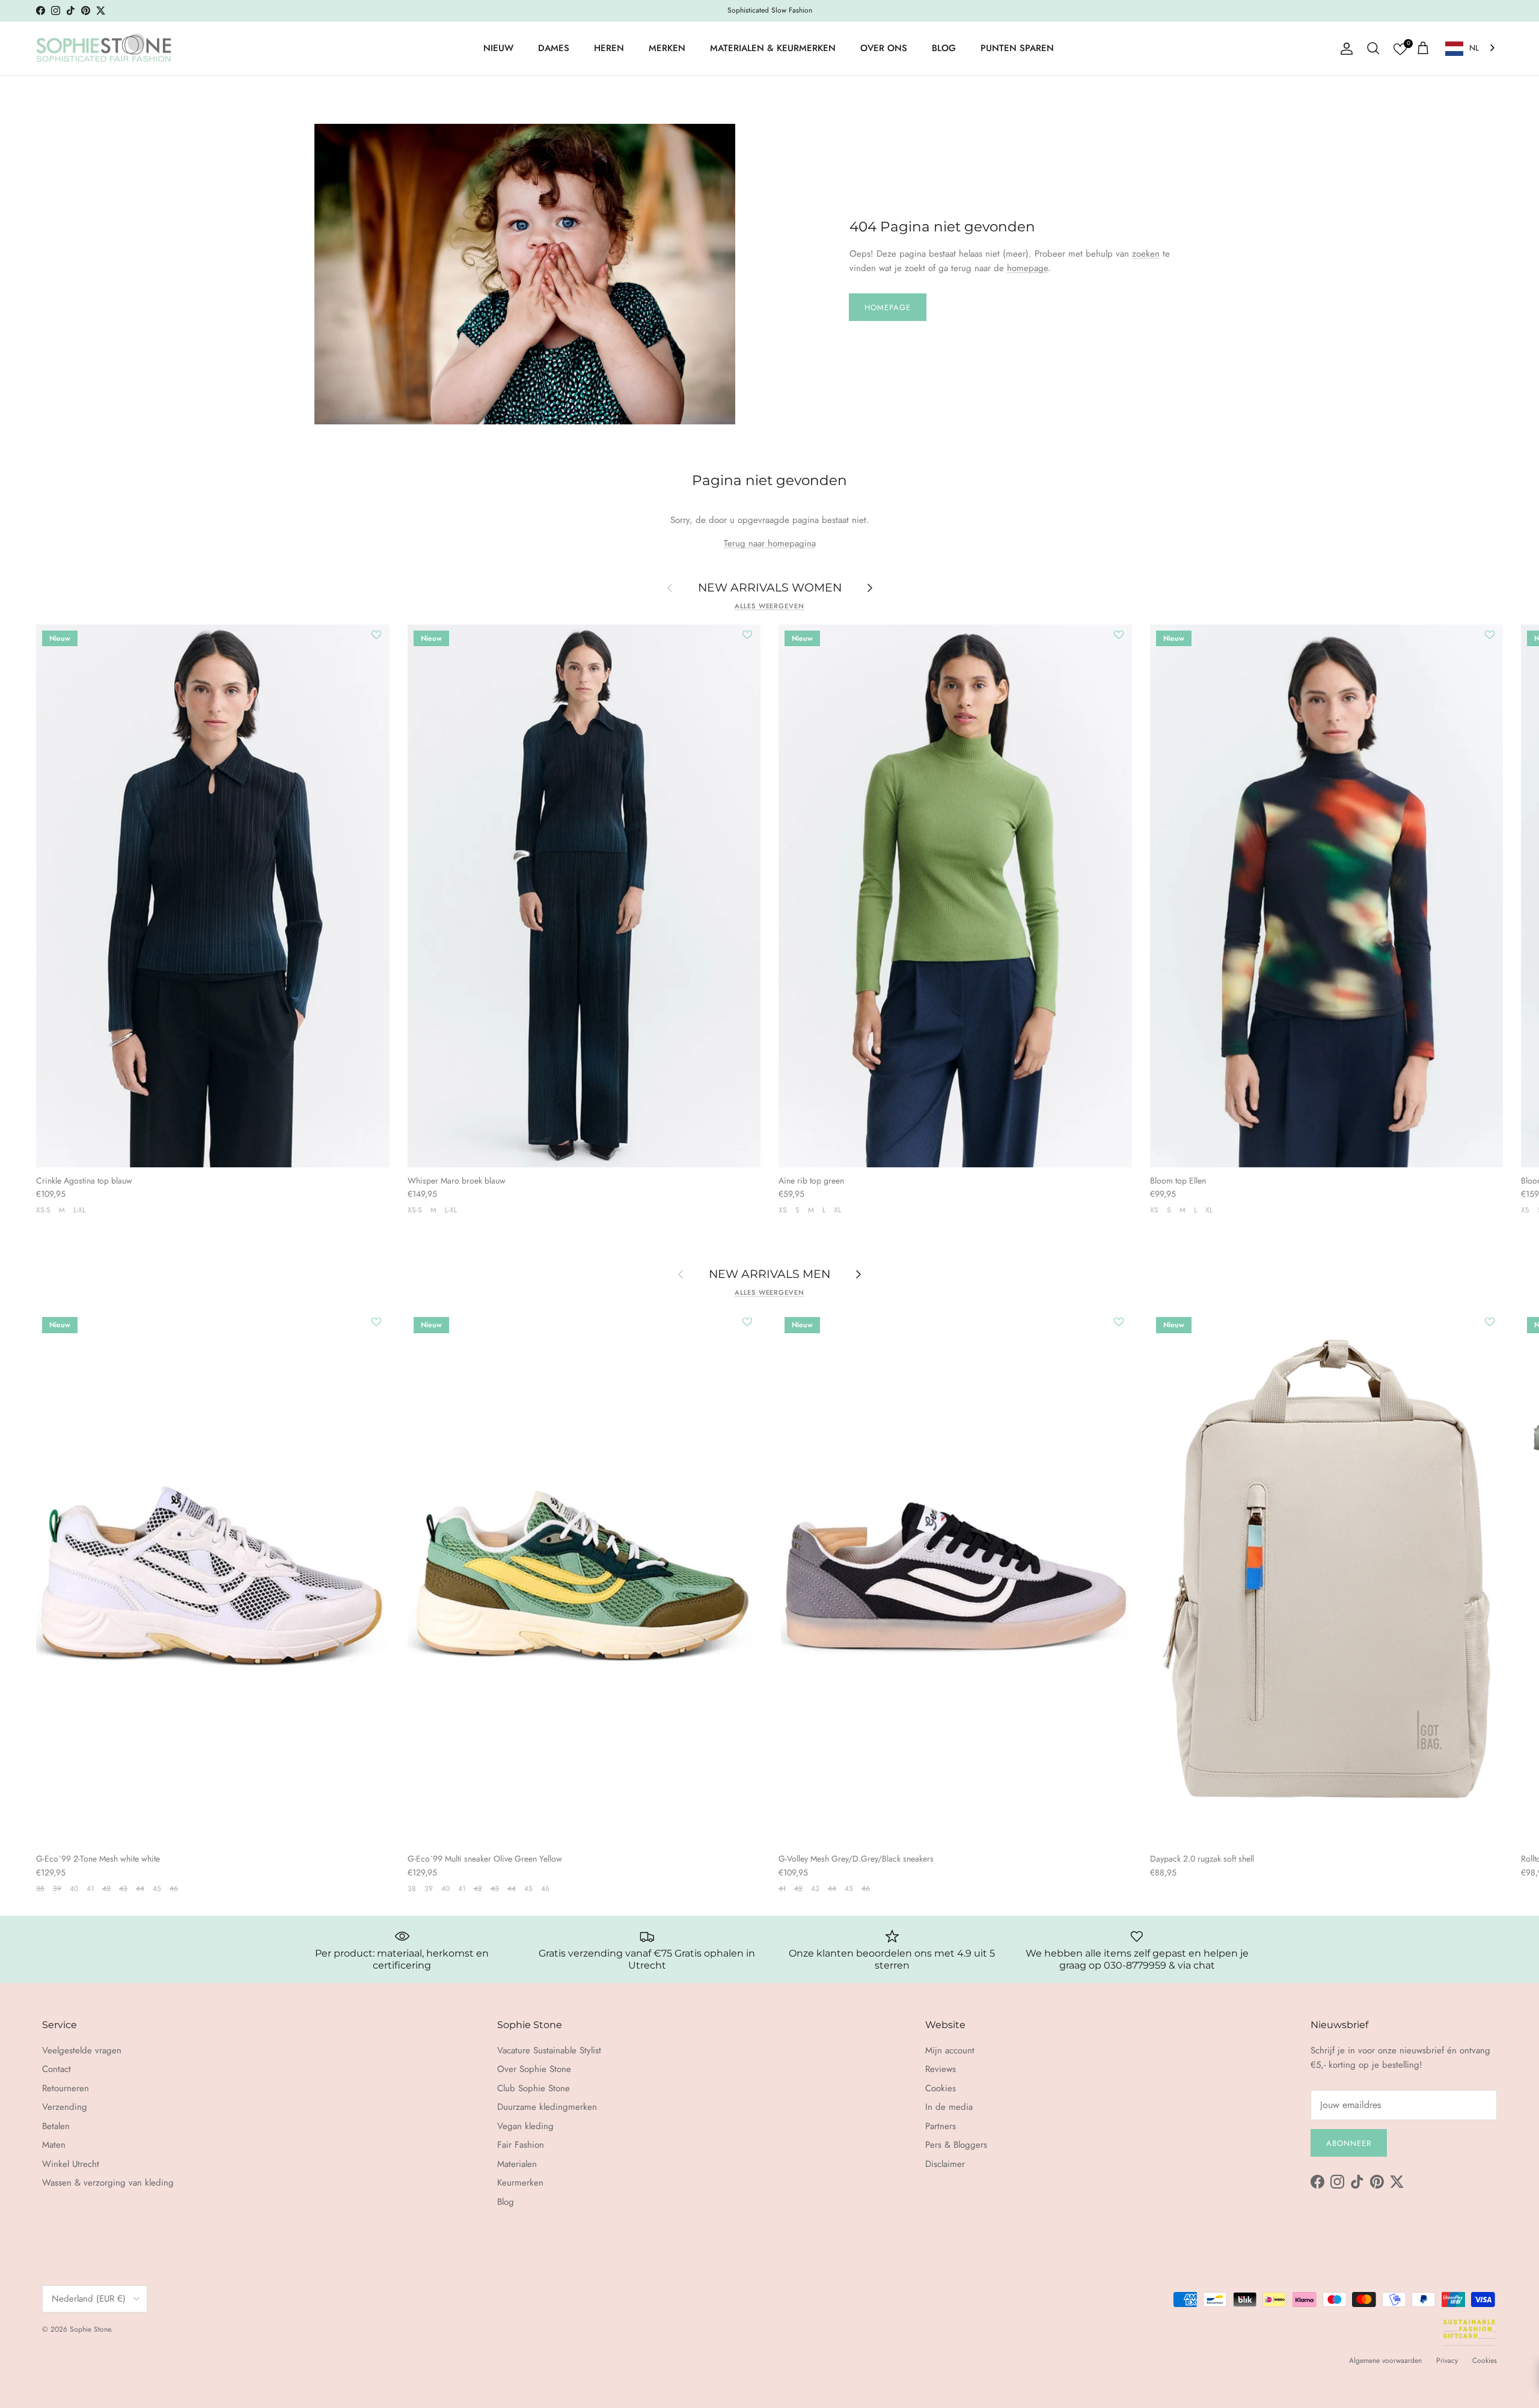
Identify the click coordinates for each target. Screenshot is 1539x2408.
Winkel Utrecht (71, 2164)
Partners (941, 2126)
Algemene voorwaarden (1385, 2361)
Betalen (56, 2126)
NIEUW (498, 48)
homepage (1027, 268)
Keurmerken (520, 2183)
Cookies (941, 2088)
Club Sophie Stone (534, 2088)
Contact (57, 2069)
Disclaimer (945, 2164)
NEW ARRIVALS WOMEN (770, 587)
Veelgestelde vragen (82, 2050)
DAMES (554, 48)
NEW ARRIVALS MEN (769, 1274)
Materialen (517, 2164)
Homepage (888, 307)
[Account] (1344, 49)
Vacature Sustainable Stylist (549, 2050)
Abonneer (1349, 2143)
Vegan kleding (525, 2126)
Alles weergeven (769, 606)
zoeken (1146, 254)
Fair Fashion (521, 2145)
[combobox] (1471, 48)
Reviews (941, 2069)
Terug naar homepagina (770, 543)
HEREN (609, 48)
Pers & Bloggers (956, 2145)
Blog (506, 2202)
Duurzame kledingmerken (547, 2107)
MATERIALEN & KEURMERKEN (773, 48)
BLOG (944, 48)
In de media (949, 2107)
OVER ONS (884, 48)
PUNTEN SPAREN (1017, 48)
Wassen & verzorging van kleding (108, 2183)
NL (1474, 48)
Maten (54, 2145)
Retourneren (66, 2088)
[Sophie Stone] (104, 49)
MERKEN (667, 48)
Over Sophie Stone (534, 2069)
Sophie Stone (90, 2329)
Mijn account (950, 2050)
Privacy (1447, 2361)
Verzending (65, 2107)
